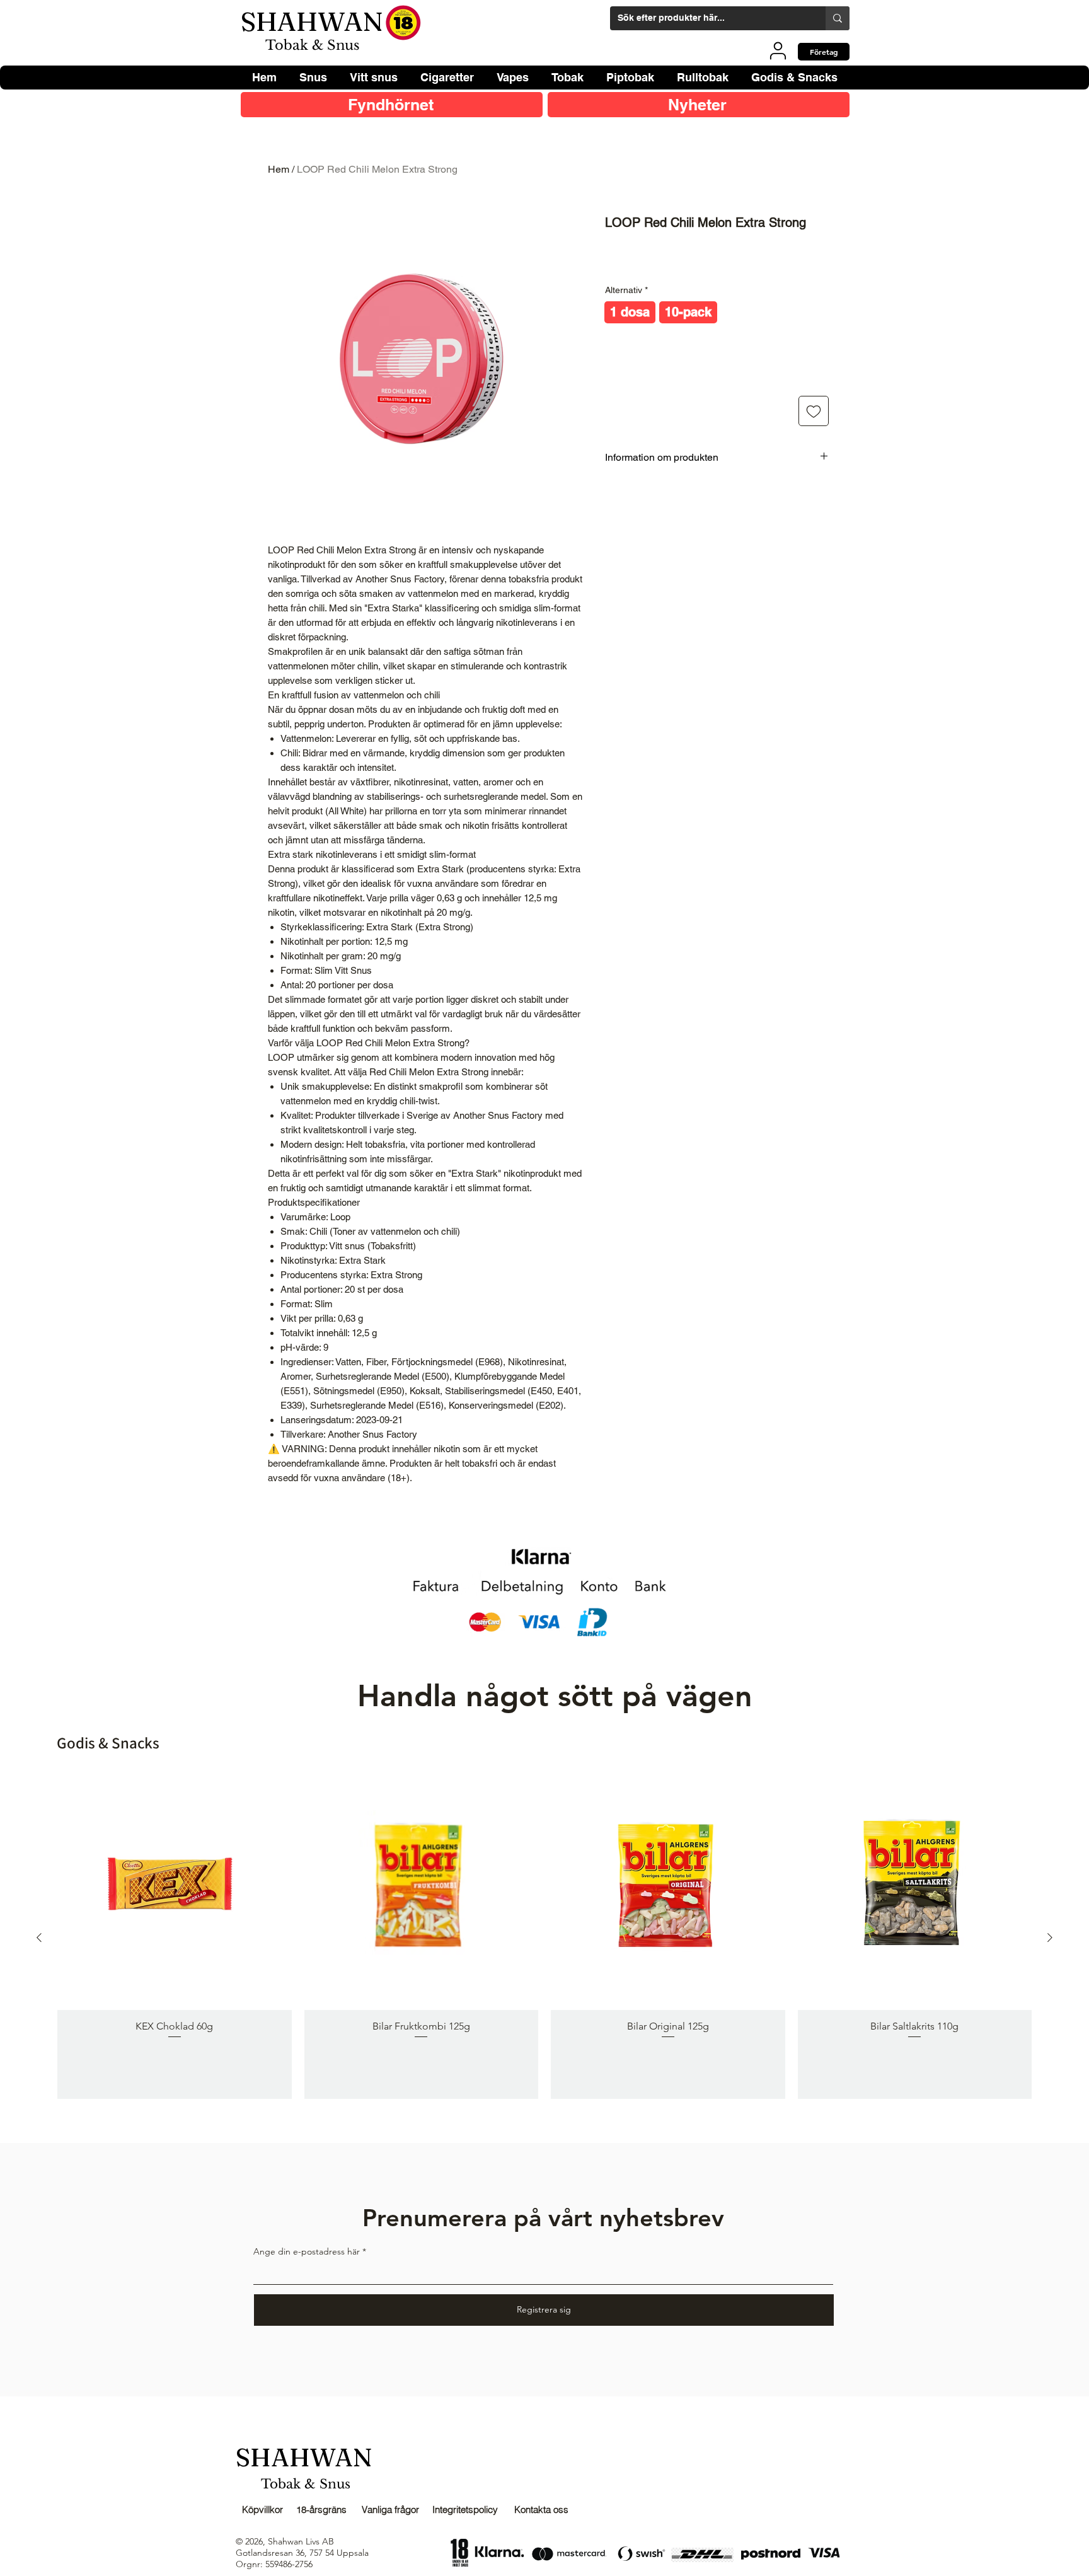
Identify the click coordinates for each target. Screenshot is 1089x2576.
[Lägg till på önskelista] (814, 411)
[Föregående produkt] (39, 1938)
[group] (544, 1937)
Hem (279, 169)
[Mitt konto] (778, 50)
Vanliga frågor (390, 2510)
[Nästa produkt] (1050, 1938)
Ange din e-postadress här (307, 2251)
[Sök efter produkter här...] (838, 18)
